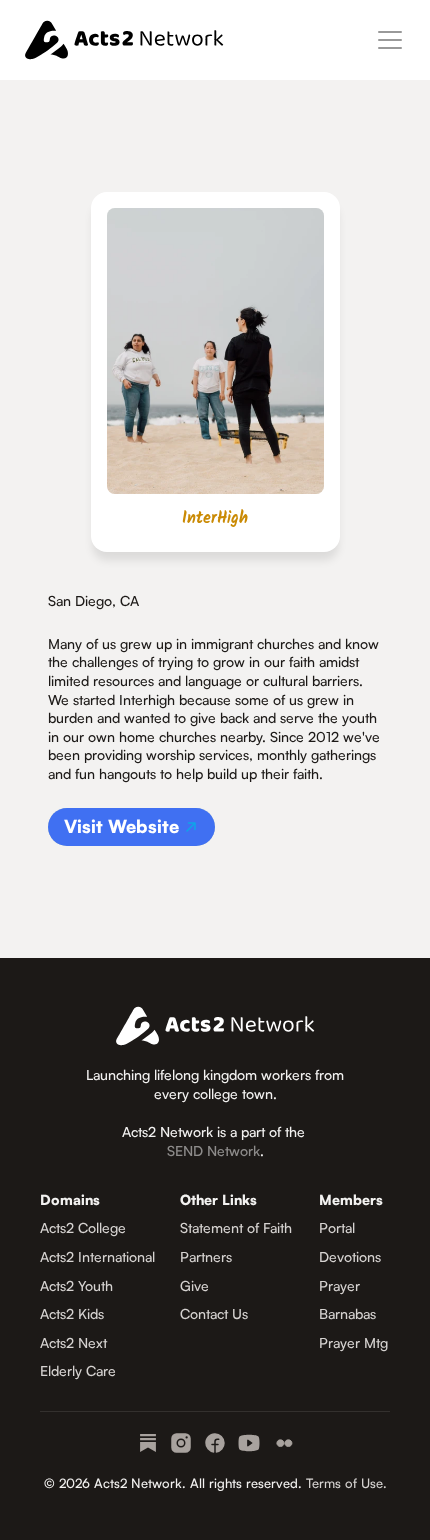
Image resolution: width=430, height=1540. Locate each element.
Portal (337, 1227)
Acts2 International (97, 1256)
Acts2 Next (73, 1342)
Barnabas (347, 1313)
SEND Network (213, 1150)
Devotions (350, 1256)
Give (194, 1285)
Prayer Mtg (353, 1342)
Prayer (339, 1285)
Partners (206, 1256)
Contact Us (214, 1313)
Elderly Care (78, 1370)
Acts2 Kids (72, 1313)
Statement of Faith (236, 1227)
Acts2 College (83, 1227)
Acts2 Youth (76, 1285)
